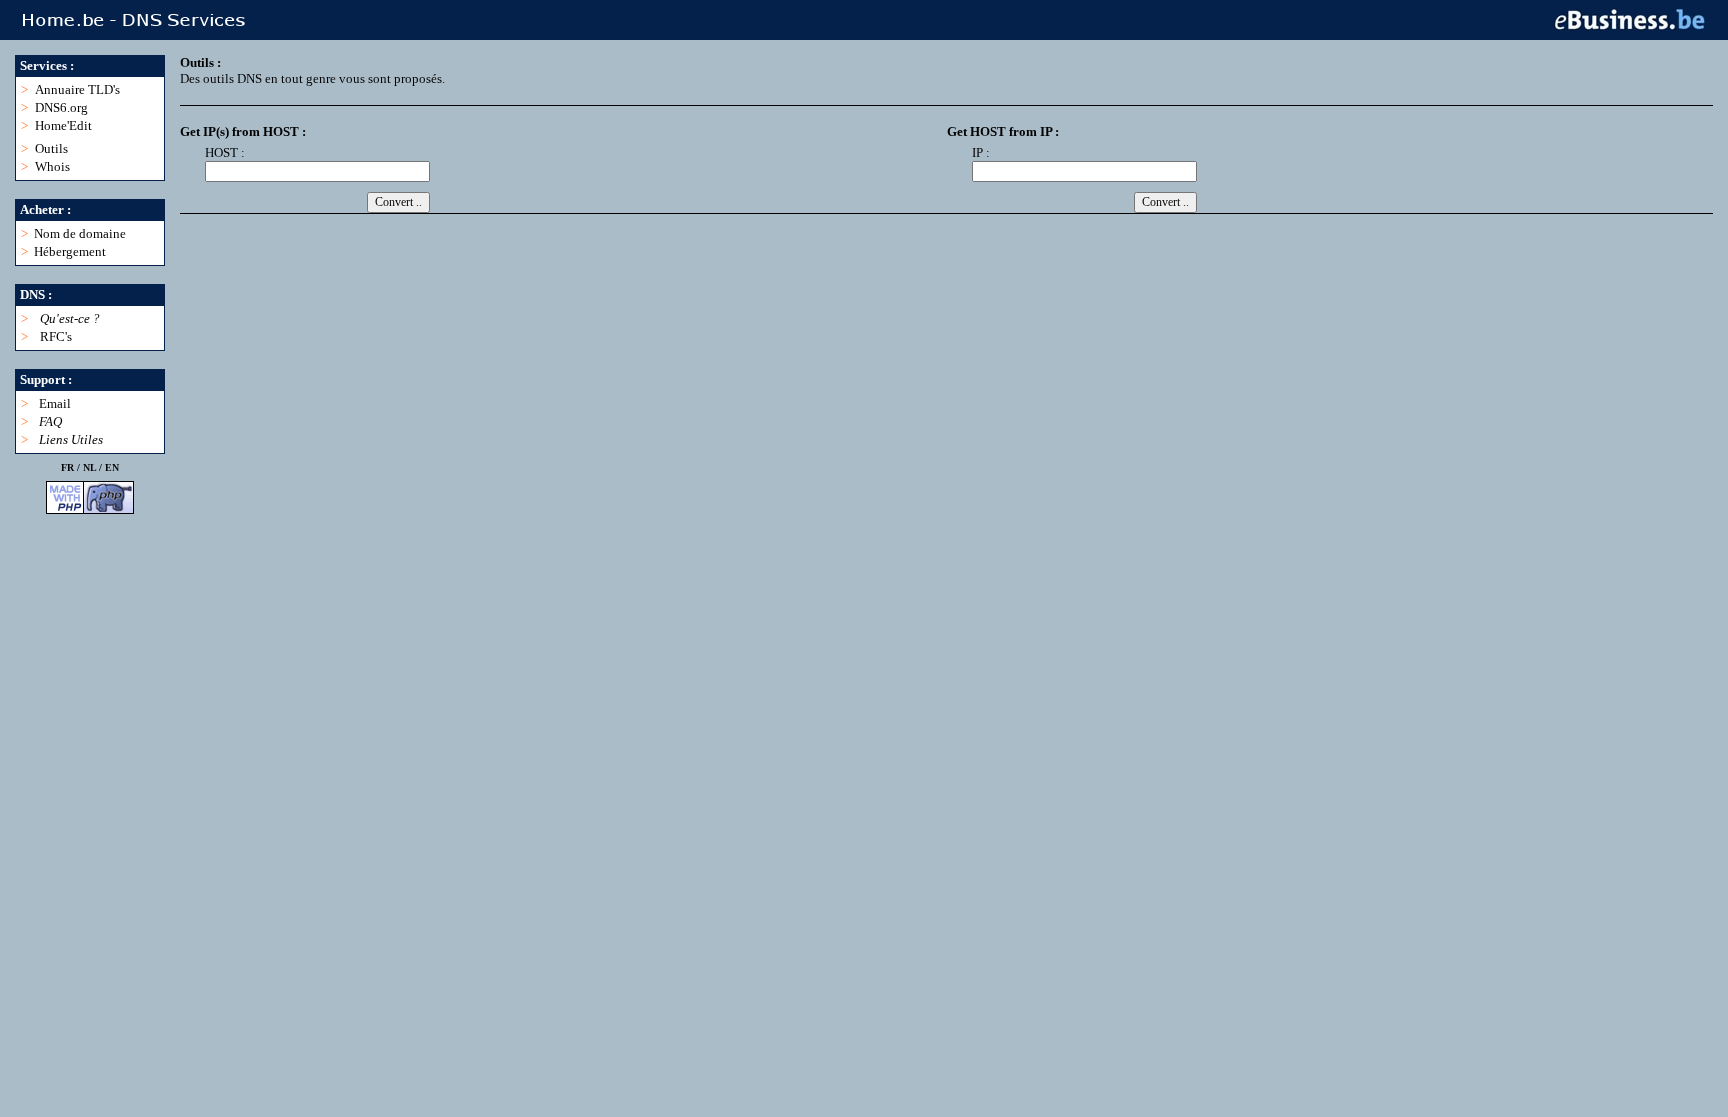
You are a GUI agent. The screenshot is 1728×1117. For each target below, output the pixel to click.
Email (55, 403)
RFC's (56, 336)
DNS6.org (61, 107)
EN (112, 467)
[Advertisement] (544, 277)
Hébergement (70, 251)
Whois (52, 166)
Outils (51, 148)
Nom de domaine (80, 233)
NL (89, 467)
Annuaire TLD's (77, 89)
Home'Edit (63, 125)
